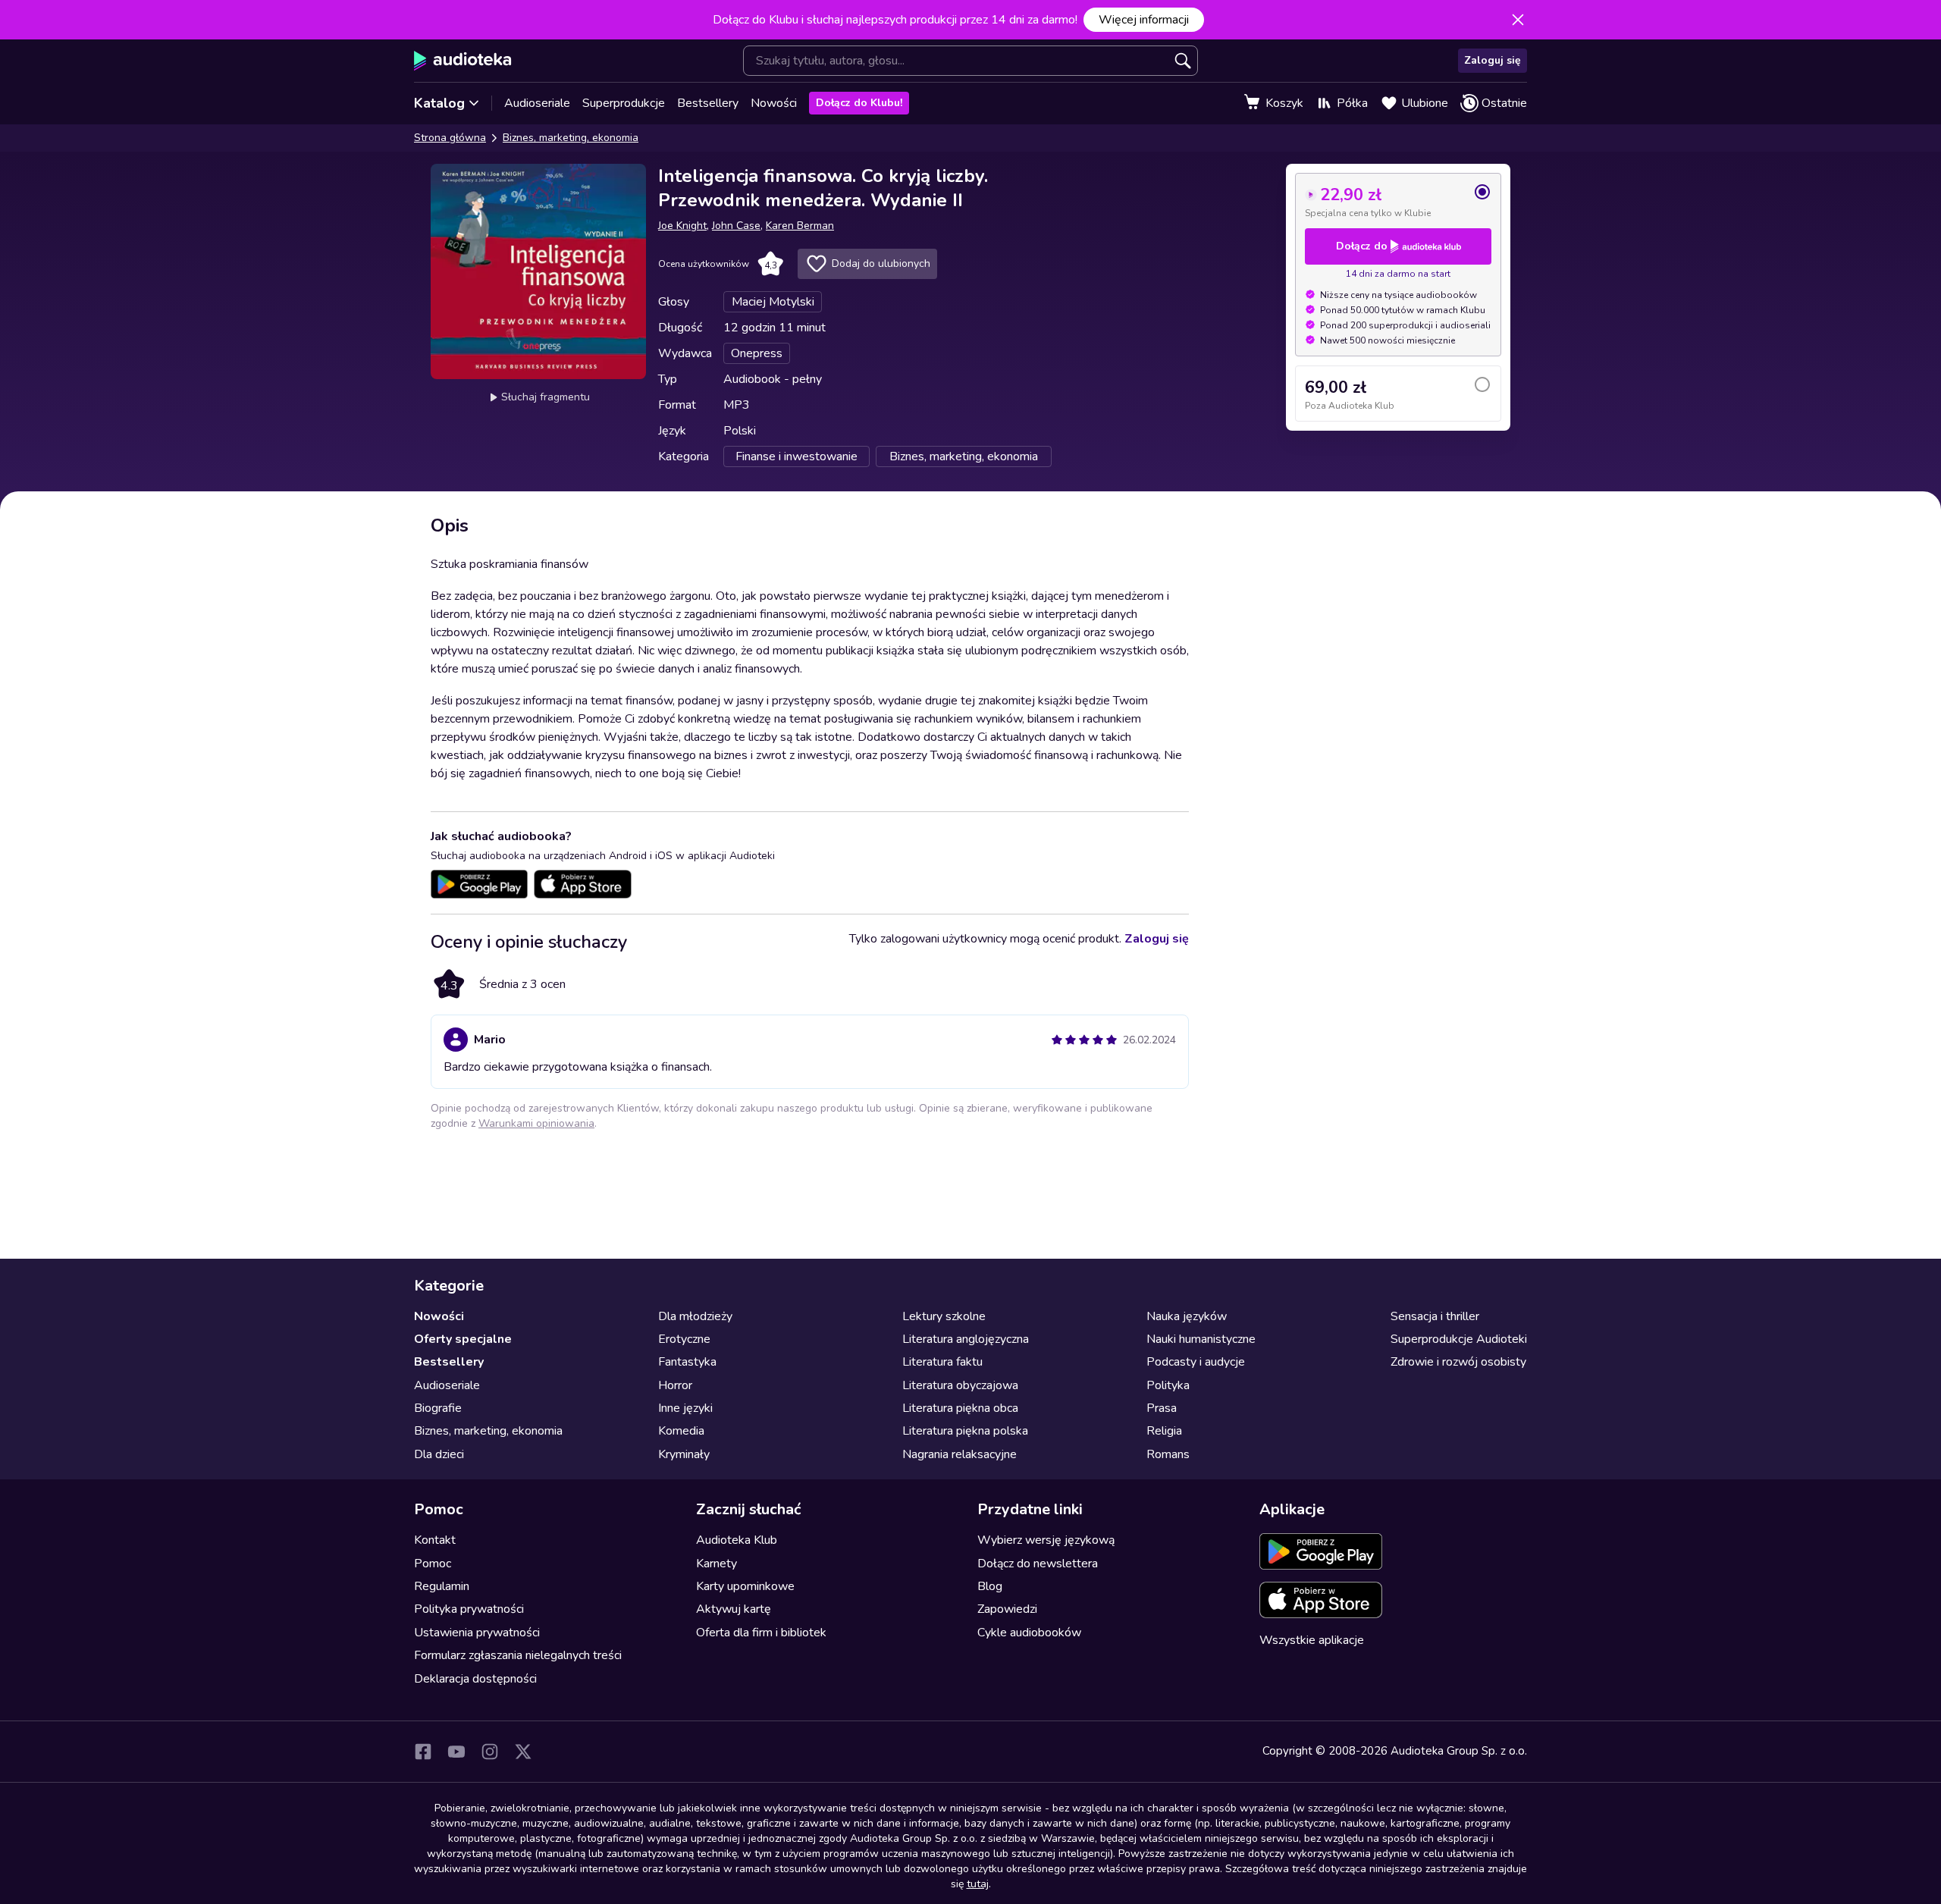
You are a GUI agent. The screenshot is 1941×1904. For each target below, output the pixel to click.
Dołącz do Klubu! (859, 103)
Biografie (438, 1408)
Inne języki (685, 1408)
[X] (523, 1752)
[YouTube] (456, 1752)
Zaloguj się (1493, 60)
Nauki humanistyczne (1201, 1339)
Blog (990, 1586)
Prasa (1162, 1408)
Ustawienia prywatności (477, 1633)
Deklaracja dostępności (475, 1679)
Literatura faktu (942, 1362)
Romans (1168, 1454)
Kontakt (435, 1540)
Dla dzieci (439, 1454)
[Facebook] (423, 1752)
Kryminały (684, 1454)
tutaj (978, 1884)
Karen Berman (800, 226)
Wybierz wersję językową (1046, 1540)
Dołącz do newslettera (1038, 1564)
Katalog (439, 103)
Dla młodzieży (695, 1316)
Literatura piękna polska (965, 1431)
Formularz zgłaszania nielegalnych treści (518, 1655)
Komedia (681, 1431)
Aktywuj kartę (734, 1609)
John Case (736, 226)
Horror (675, 1385)
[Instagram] (490, 1752)
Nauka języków (1187, 1316)
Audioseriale (537, 103)
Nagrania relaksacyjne (960, 1454)
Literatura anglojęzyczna (966, 1339)
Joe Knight (682, 226)
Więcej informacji (1144, 20)
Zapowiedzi (1007, 1609)
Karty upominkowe (745, 1586)
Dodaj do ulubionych (881, 263)
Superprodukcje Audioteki (1459, 1339)
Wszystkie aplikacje (1312, 1640)
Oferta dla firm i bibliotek (761, 1633)
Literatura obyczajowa (960, 1385)
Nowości (774, 103)
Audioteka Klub (737, 1540)
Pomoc (433, 1564)
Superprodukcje (624, 103)
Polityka (1168, 1385)
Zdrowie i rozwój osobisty (1458, 1362)
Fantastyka (687, 1362)
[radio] (1398, 201)
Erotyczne (684, 1339)
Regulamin (442, 1586)
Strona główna (450, 138)
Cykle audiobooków (1029, 1633)
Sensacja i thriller (1435, 1316)
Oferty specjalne (463, 1339)
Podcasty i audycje (1196, 1362)
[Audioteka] (463, 61)
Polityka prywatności (469, 1609)
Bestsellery (708, 103)
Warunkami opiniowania (536, 1123)
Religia (1164, 1431)
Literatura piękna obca (960, 1408)
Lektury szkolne (944, 1316)
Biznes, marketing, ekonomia (571, 138)
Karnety (717, 1564)
